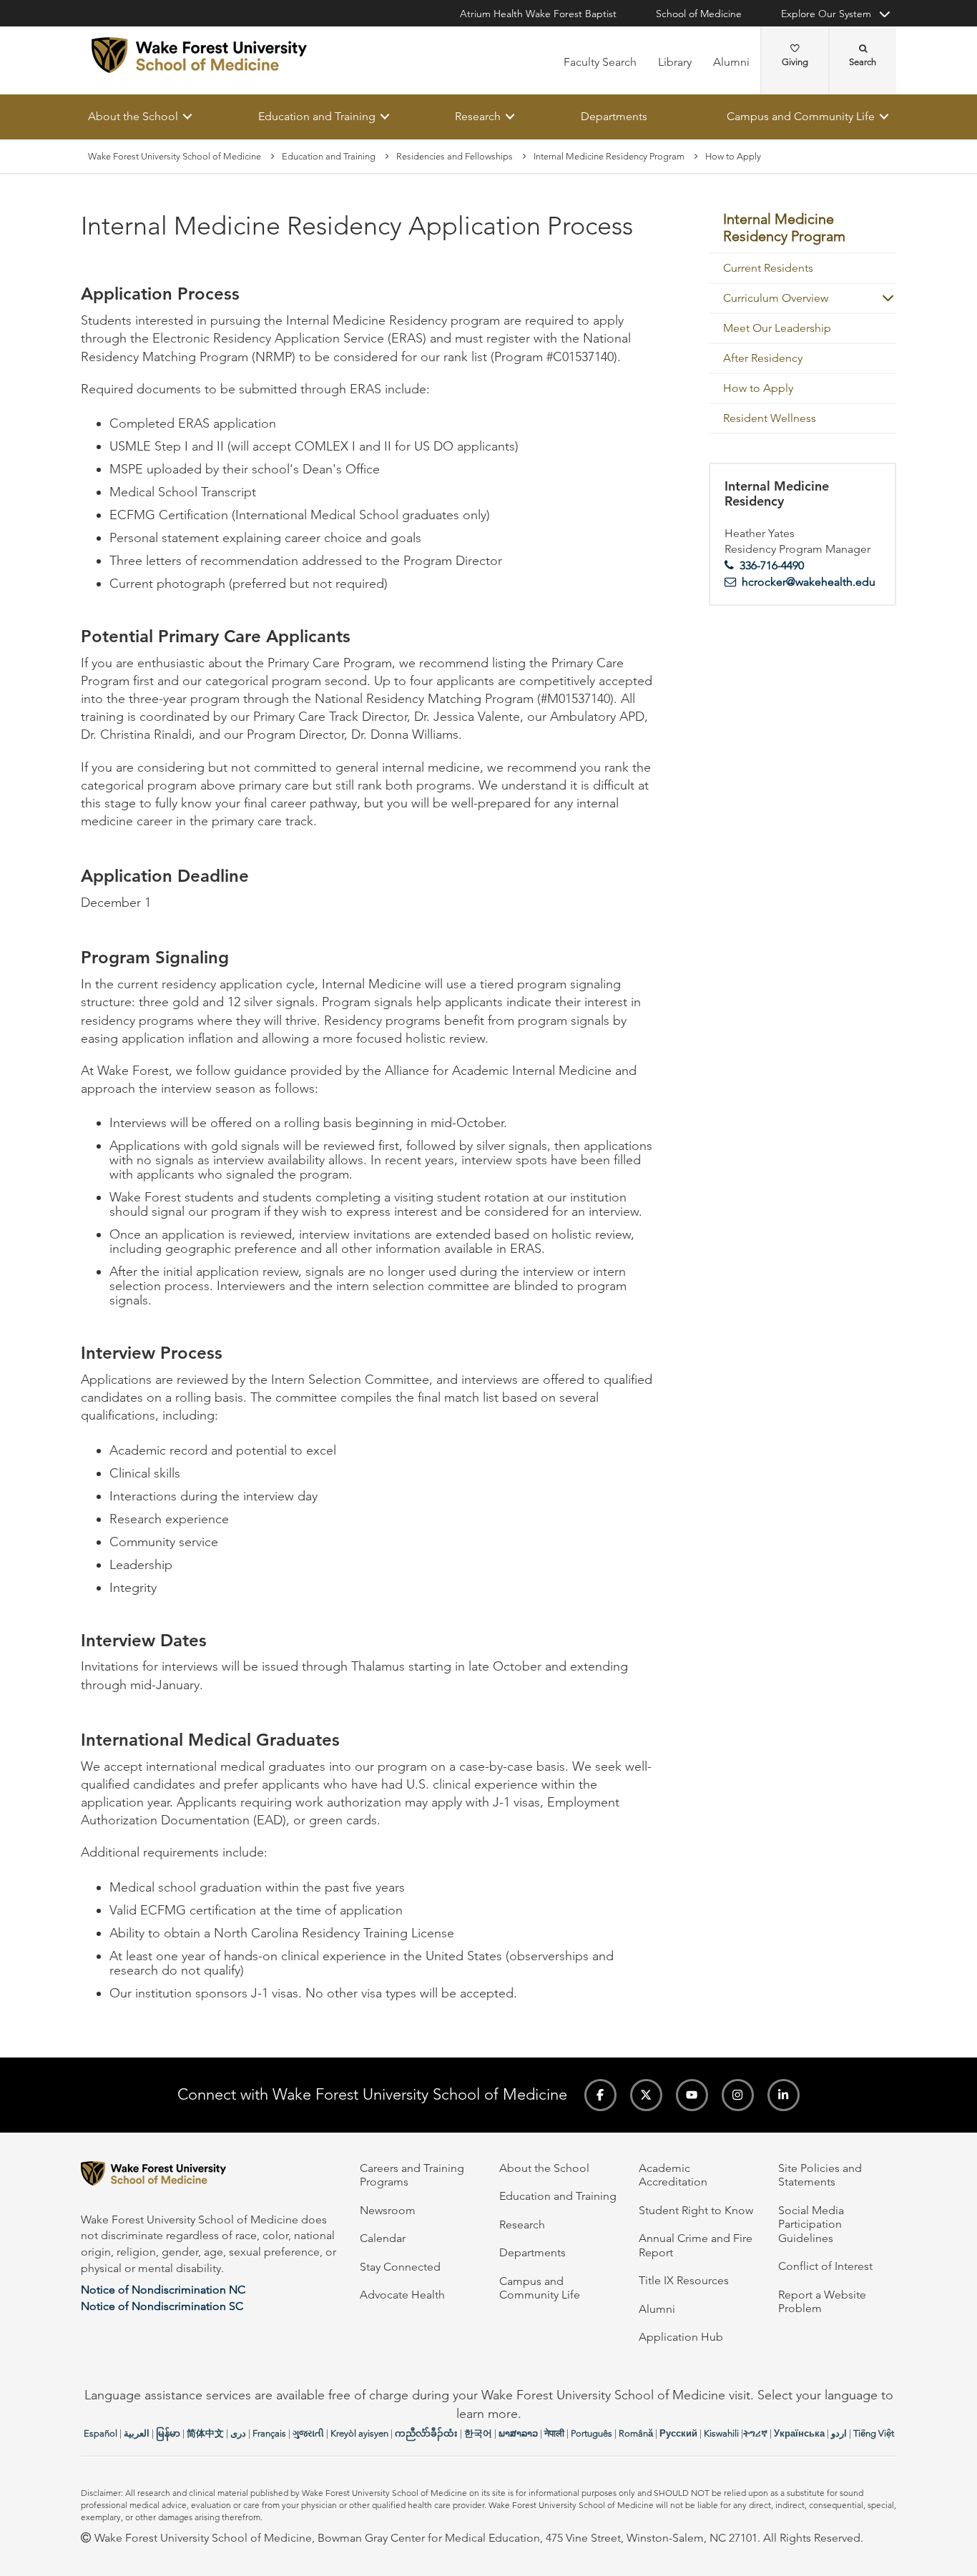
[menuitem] (803, 229)
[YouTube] (692, 2095)
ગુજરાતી (308, 2433)
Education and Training (317, 116)
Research (478, 116)
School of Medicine (699, 14)
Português (591, 2433)
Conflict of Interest (825, 2266)
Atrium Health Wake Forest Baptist (538, 14)
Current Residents (768, 268)
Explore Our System (826, 14)
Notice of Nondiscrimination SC (162, 2306)
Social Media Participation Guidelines (811, 2224)
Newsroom (388, 2210)
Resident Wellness (770, 418)
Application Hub (681, 2337)
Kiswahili (721, 2433)
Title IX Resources (684, 2280)
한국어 (478, 2433)
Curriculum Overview (776, 298)
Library (675, 62)
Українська (799, 2433)
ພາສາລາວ (518, 2433)
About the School (133, 116)
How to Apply (758, 388)
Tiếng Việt (874, 2433)
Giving (795, 62)
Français (269, 2433)
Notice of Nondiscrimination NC (163, 2290)
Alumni (731, 62)
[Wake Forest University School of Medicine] (199, 55)
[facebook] (600, 2095)
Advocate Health (402, 2295)
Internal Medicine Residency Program (609, 156)
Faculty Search (600, 62)
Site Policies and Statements (820, 2175)
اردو (839, 2433)
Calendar (383, 2238)
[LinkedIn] (784, 2095)
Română (636, 2433)
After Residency (763, 358)
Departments (614, 116)
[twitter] (646, 2095)
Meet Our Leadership (777, 328)
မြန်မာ (168, 2433)
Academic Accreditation (673, 2175)
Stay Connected (400, 2267)
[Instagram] (738, 2095)
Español (100, 2433)
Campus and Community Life (801, 116)
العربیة (137, 2433)
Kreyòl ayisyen (359, 2433)
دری (238, 2433)
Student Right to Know (696, 2210)
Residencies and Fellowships (455, 156)
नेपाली (554, 2433)
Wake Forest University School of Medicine (175, 156)
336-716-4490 (772, 565)
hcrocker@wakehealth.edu (809, 582)
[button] (882, 298)
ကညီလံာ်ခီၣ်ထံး (426, 2433)
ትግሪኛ (755, 2433)
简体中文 (205, 2433)
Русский (678, 2433)
